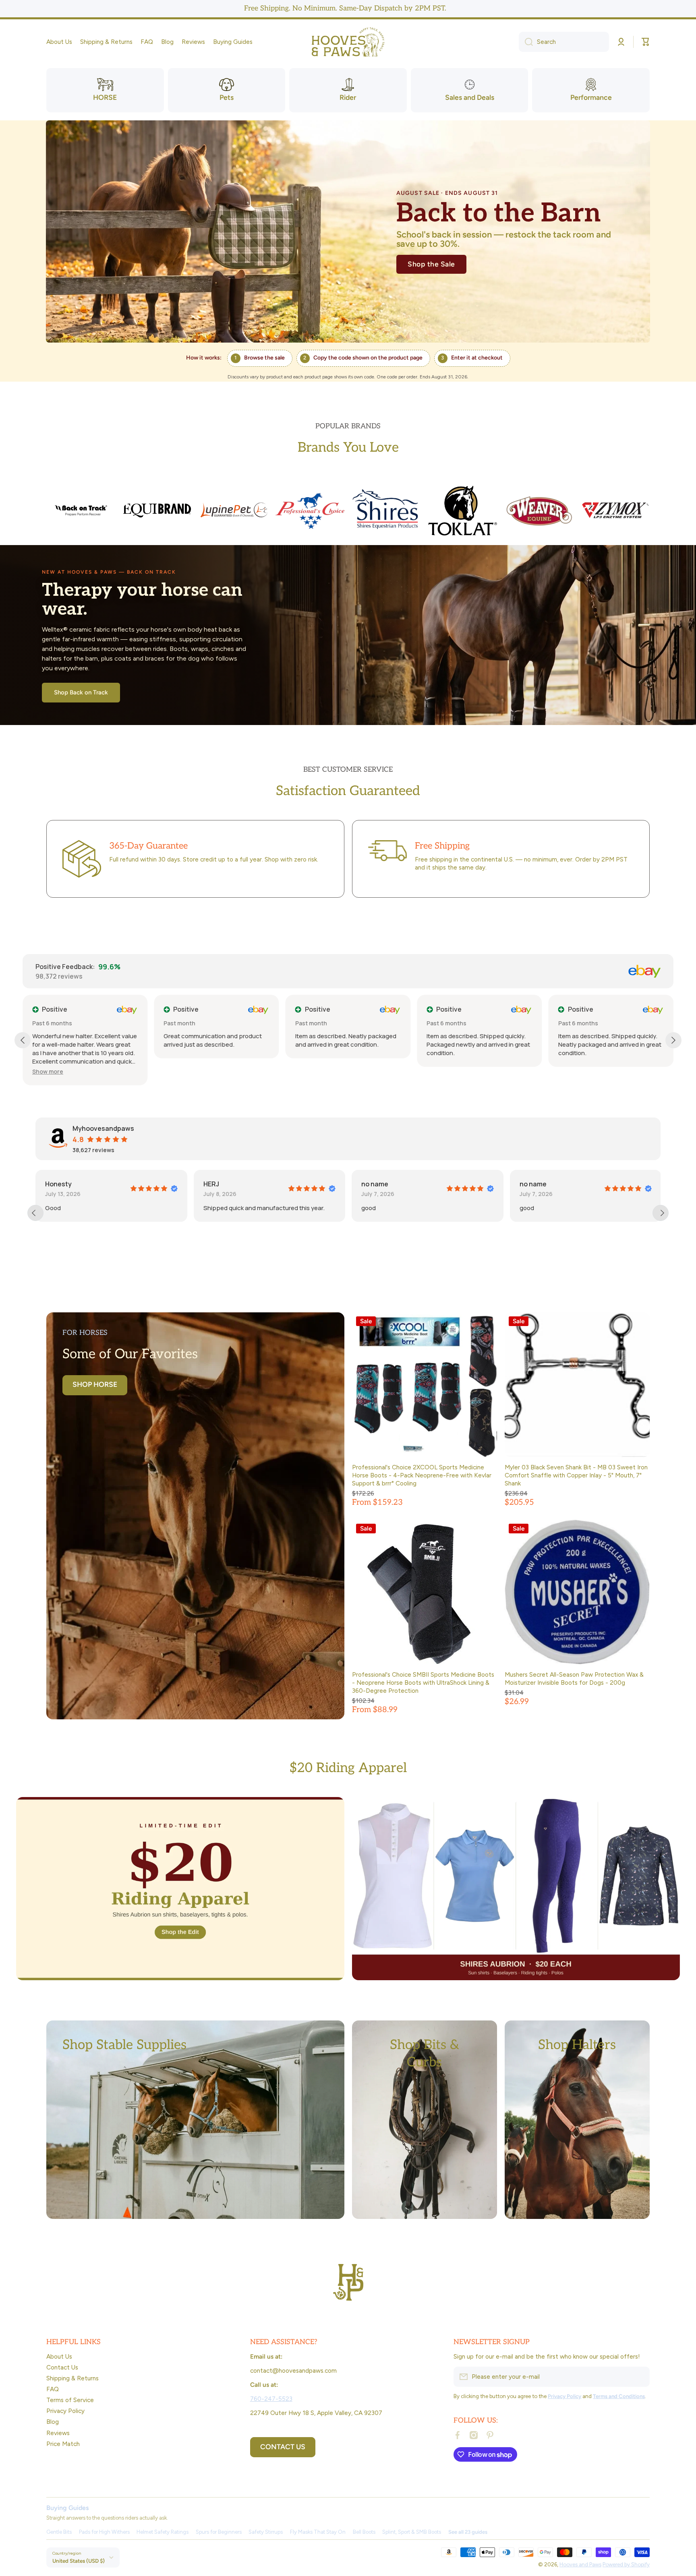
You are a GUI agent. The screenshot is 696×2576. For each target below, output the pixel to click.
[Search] (526, 42)
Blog (53, 2422)
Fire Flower (536, 1184)
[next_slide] (661, 1213)
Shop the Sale (431, 264)
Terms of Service (70, 2400)
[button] (646, 42)
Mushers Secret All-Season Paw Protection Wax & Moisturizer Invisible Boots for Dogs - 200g (574, 1678)
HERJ (53, 1184)
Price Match (63, 2444)
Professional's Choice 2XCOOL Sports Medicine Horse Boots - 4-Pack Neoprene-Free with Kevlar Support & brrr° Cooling (422, 1475)
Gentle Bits (59, 2532)
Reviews (58, 2433)
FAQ (53, 2389)
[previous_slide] (35, 1213)
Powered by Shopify (626, 2564)
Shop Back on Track (81, 692)
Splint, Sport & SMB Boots (412, 2532)
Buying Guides (67, 2508)
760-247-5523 (271, 2399)
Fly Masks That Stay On (318, 2532)
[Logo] (348, 42)
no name (216, 1184)
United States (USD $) (79, 2561)
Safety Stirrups (266, 2532)
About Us (59, 2356)
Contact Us (62, 2367)
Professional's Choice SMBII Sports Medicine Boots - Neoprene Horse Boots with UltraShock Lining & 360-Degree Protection (423, 1683)
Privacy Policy (65, 2411)
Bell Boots (364, 2532)
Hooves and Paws (580, 2564)
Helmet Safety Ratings (163, 2532)
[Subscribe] (640, 2377)
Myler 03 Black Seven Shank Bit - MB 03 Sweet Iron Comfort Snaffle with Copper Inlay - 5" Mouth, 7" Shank (576, 1475)
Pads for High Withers (104, 2532)
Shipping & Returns (72, 2378)
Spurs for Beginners (219, 2532)
